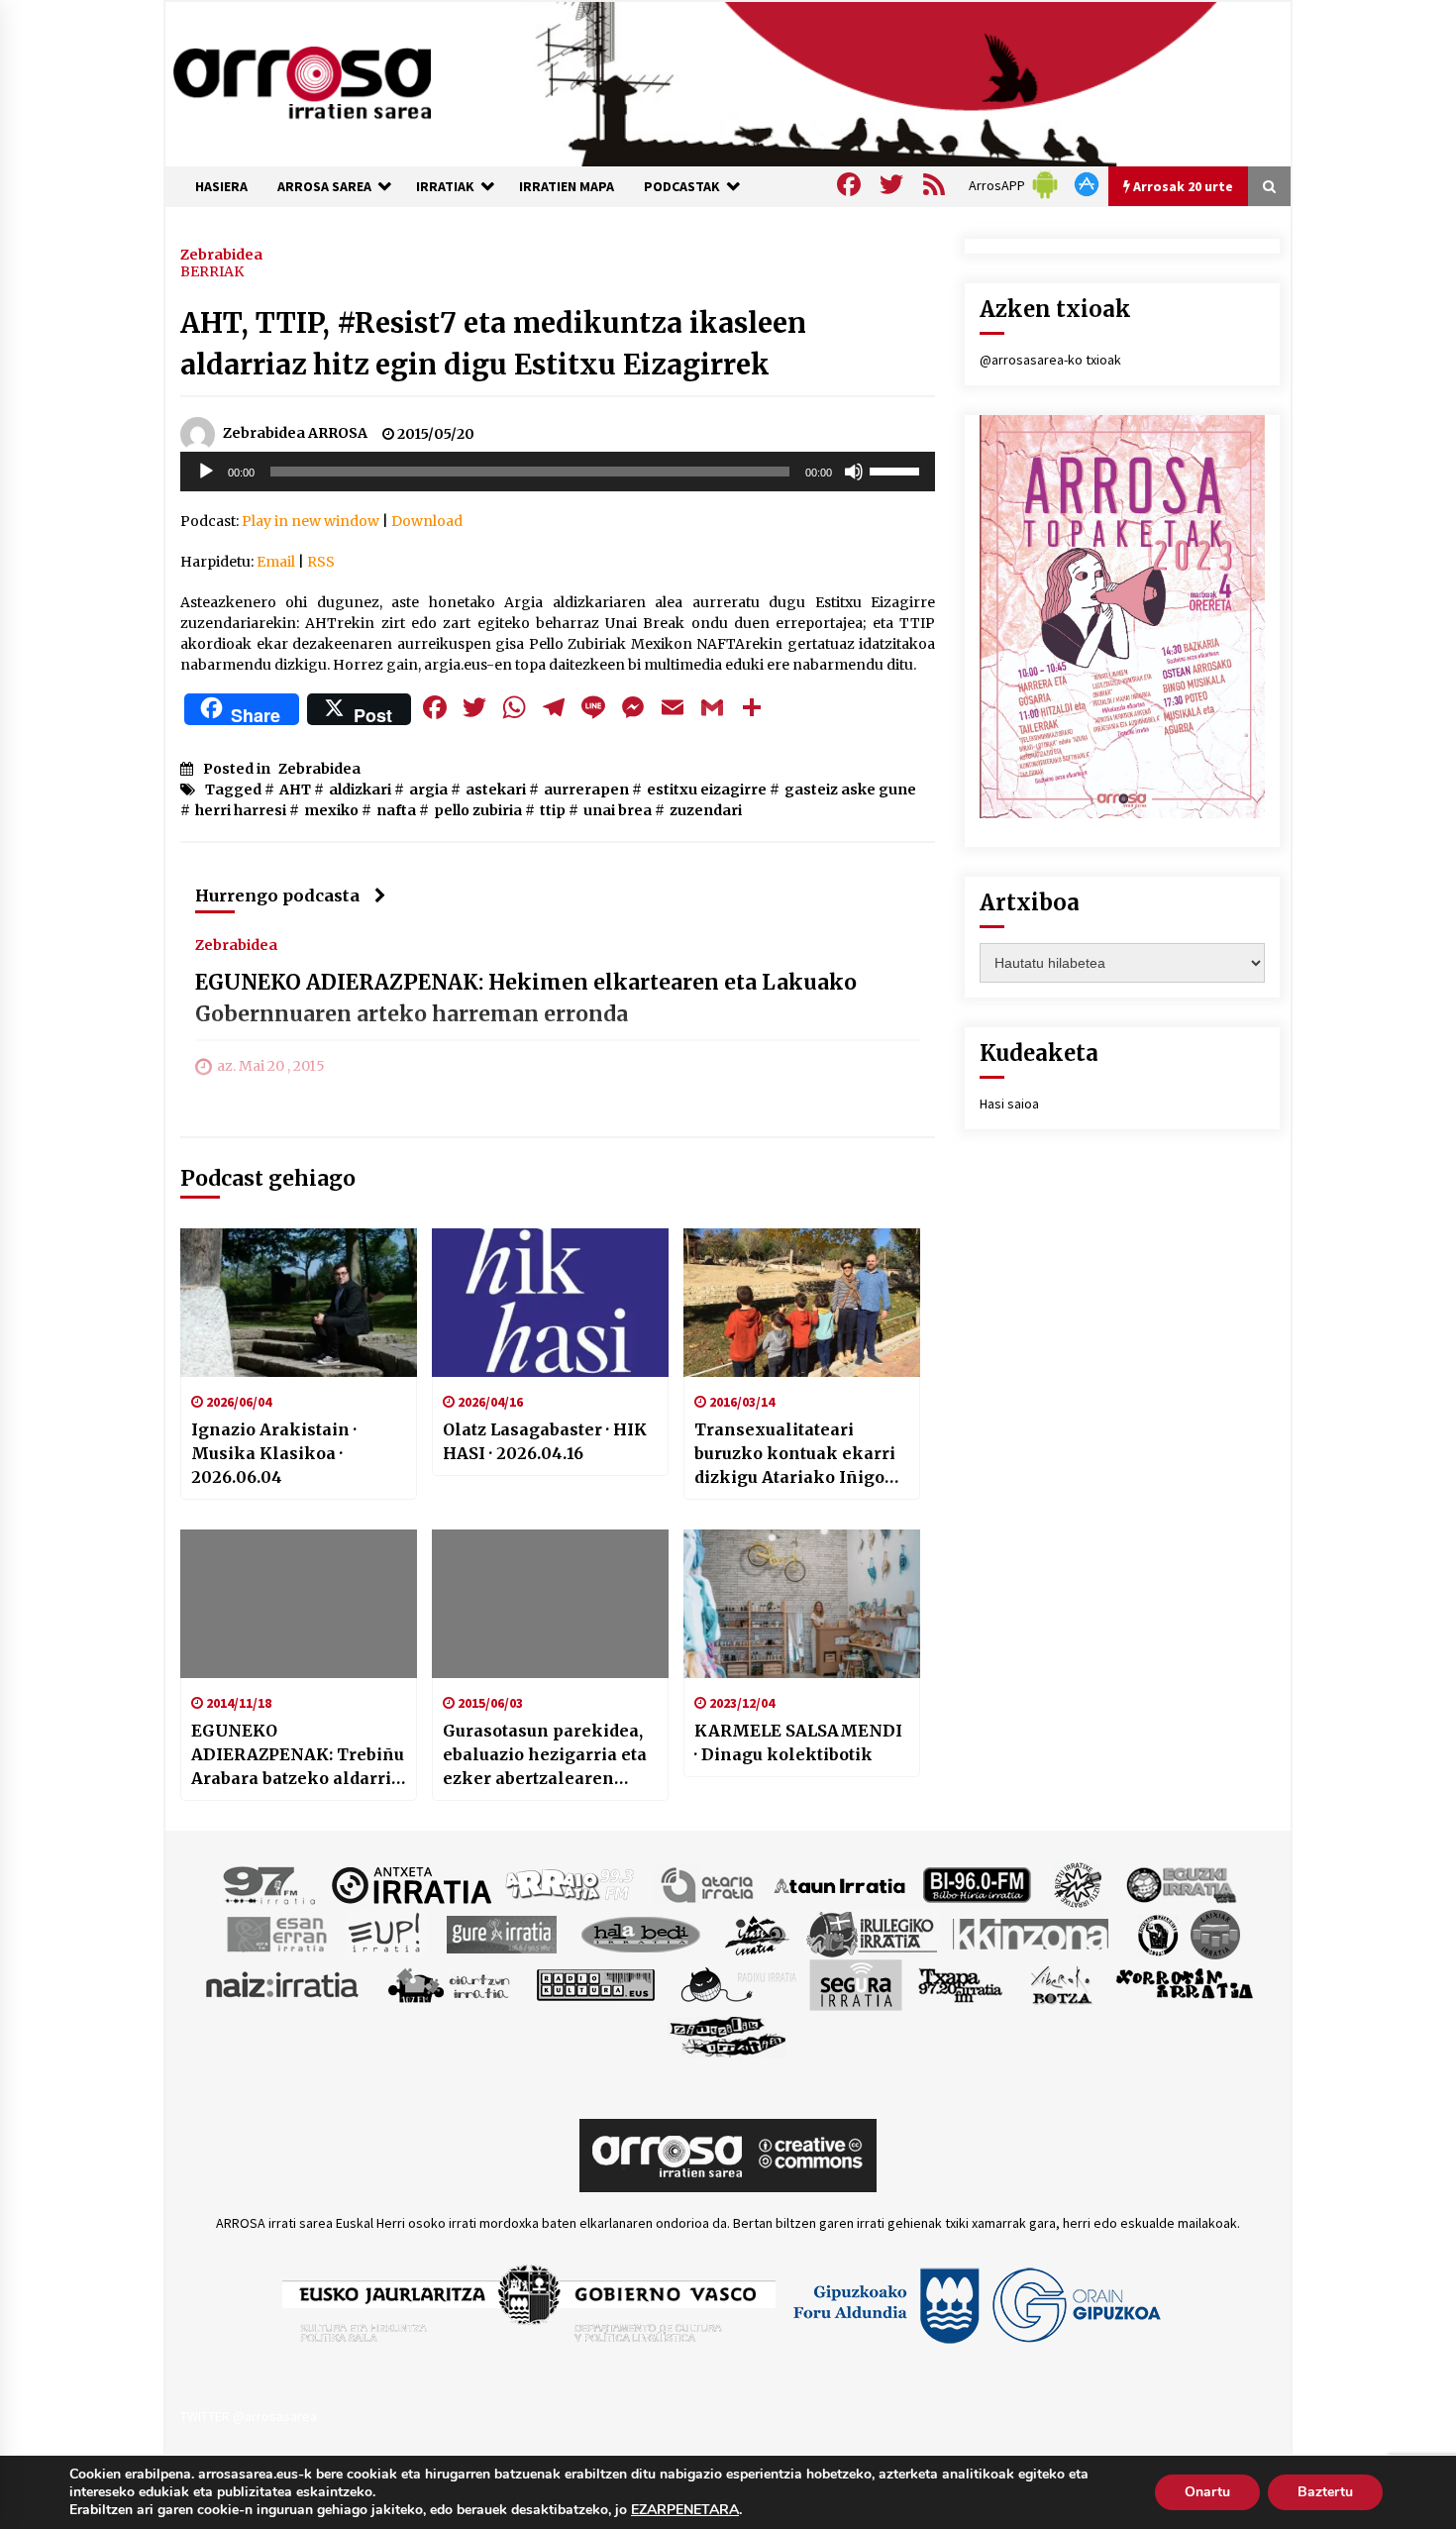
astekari (496, 790)
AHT (295, 790)
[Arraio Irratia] (571, 1884)
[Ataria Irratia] (709, 1884)
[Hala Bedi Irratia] (640, 1934)
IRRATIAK (445, 186)
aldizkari (360, 790)
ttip (553, 810)
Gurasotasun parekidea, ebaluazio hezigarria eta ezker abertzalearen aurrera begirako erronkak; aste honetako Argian (547, 1755)
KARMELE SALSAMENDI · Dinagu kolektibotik (798, 1742)
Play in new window (311, 521)
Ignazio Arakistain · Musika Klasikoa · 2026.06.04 (274, 1453)
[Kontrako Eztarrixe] (1156, 1934)
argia (428, 790)
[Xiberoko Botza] (1060, 1984)
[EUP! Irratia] (386, 1934)
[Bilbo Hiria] (977, 1884)
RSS (321, 562)
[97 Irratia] (270, 1884)
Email (276, 562)
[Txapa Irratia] (960, 1984)
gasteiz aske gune (850, 790)
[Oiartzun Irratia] (449, 1984)
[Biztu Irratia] (1078, 1884)
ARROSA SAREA (324, 186)
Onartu (1207, 2492)
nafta (396, 810)
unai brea (618, 810)
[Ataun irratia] (840, 1884)
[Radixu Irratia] (737, 1984)
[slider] (897, 470)
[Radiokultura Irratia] (595, 1984)
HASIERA (221, 186)
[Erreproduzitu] (206, 472)
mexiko (331, 810)
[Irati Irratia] (758, 1934)
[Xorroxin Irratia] (1184, 1984)
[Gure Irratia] (501, 1934)
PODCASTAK (682, 186)
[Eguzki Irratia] (1180, 1884)
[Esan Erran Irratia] (276, 1934)
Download (427, 521)
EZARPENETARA (685, 2510)
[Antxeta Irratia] (412, 1884)
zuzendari (706, 810)
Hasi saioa (1009, 1104)
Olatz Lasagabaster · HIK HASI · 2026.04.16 (545, 1441)
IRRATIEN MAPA (567, 186)
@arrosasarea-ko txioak (1050, 360)
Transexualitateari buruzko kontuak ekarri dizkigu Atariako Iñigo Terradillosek (795, 1454)
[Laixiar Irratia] (1215, 1934)
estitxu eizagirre (707, 790)
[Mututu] (854, 472)
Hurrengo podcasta (277, 896)
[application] (558, 472)
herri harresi (241, 810)
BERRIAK (212, 271)
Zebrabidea (221, 254)
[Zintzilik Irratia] (728, 2035)
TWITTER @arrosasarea (249, 2416)
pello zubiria (478, 810)
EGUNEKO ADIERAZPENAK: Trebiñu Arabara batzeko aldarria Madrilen (298, 1755)
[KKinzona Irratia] (1032, 1934)
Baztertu (1325, 2492)
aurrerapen (586, 790)
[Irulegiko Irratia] (872, 1934)
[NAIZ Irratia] (283, 1984)
